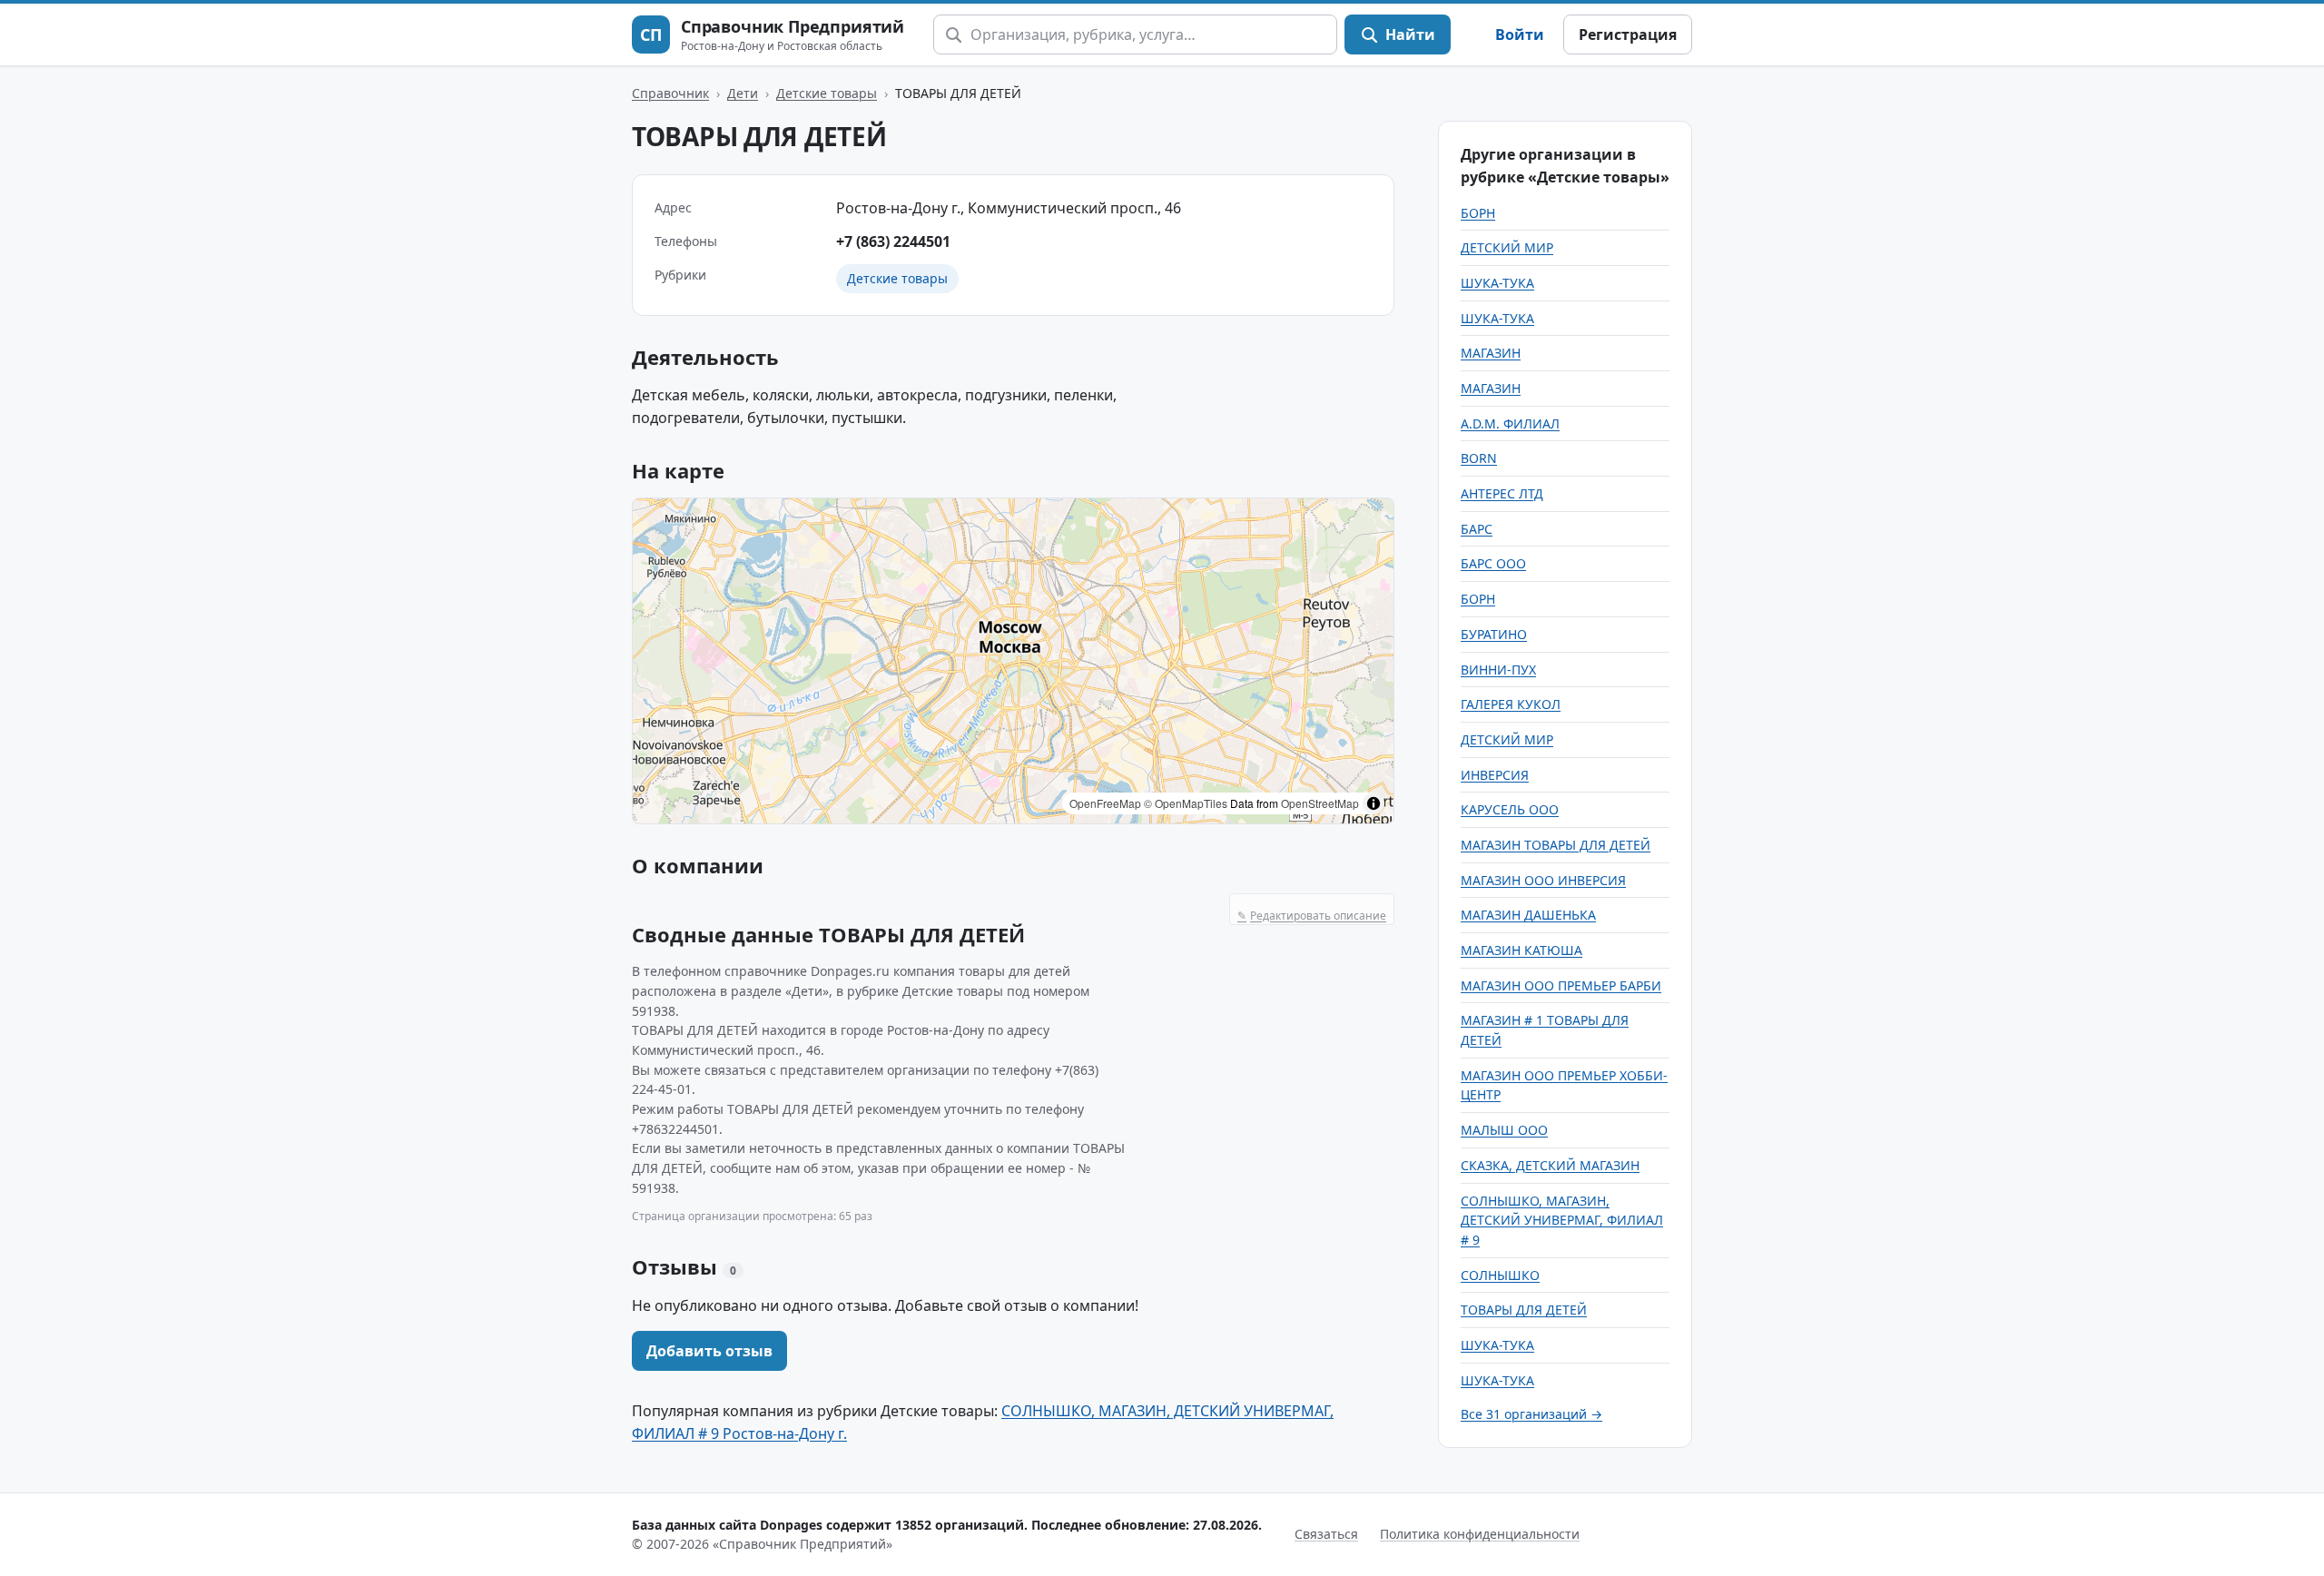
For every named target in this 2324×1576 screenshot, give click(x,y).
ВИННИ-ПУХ (1498, 670)
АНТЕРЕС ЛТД (1502, 493)
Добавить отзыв (709, 1351)
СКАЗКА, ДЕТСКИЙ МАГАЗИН (1550, 1165)
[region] (1013, 661)
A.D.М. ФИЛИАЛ (1510, 424)
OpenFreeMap (1105, 803)
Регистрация (1628, 34)
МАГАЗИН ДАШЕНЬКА (1528, 915)
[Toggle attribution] (1374, 803)
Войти (1520, 34)
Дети (743, 93)
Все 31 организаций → (1531, 1414)
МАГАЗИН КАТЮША (1521, 950)
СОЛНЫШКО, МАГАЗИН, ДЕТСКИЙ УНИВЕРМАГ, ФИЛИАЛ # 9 (1562, 1220)
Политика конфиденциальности (1480, 1534)
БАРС (1477, 529)
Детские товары (827, 93)
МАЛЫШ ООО (1504, 1130)
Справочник (670, 93)
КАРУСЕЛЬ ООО (1510, 809)
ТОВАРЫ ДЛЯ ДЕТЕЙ (1524, 1310)
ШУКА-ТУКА (1497, 283)
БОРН (1478, 213)
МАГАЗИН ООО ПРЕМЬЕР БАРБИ (1561, 985)
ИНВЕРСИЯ (1495, 775)
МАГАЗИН (1491, 353)
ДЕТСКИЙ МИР (1507, 247)
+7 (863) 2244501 (893, 241)
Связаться (1326, 1534)
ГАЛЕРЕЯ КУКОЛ (1511, 704)
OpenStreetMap (1320, 803)
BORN (1479, 458)
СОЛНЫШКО (1500, 1275)
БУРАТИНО (1494, 634)
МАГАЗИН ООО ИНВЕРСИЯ (1543, 880)
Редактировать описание (1312, 916)
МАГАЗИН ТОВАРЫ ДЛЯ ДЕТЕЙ (1556, 845)
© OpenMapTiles (1186, 803)
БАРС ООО (1493, 563)
